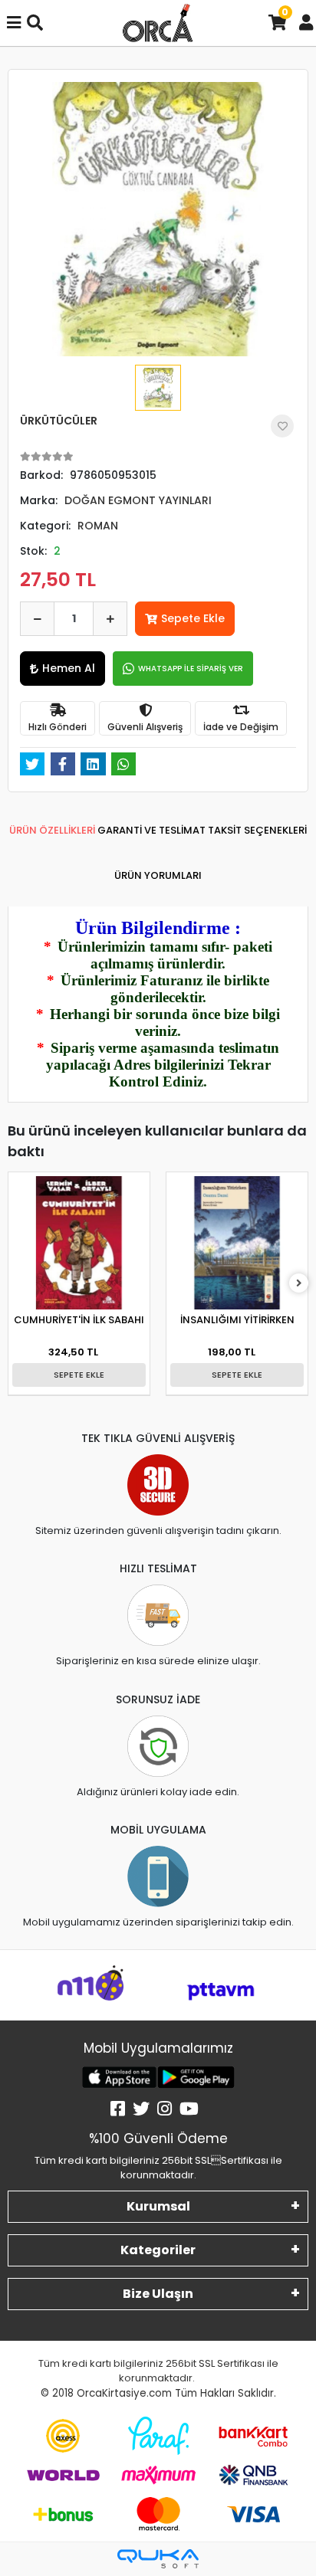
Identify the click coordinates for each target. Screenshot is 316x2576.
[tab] (52, 831)
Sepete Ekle (193, 618)
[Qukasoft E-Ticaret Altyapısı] (158, 2559)
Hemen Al (69, 668)
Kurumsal (158, 2206)
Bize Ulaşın (158, 2294)
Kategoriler (158, 2250)
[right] (299, 1284)
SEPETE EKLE (79, 1375)
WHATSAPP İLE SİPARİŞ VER (191, 669)
